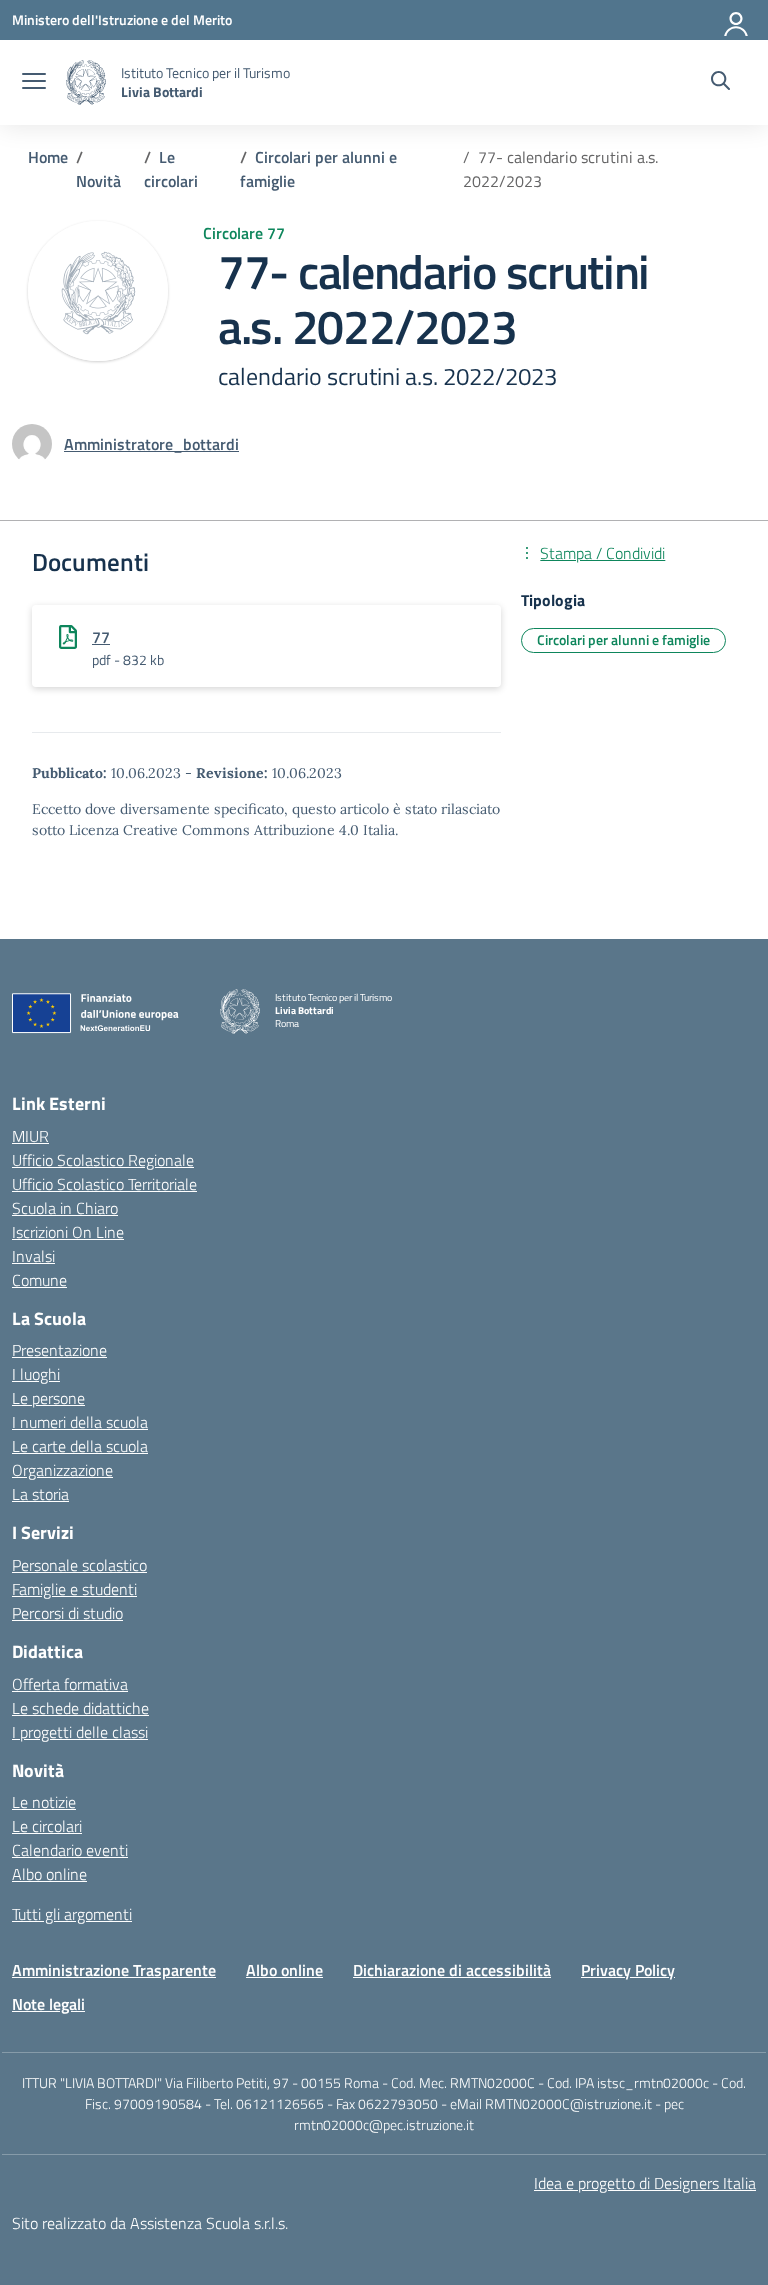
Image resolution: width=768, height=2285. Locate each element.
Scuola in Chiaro (65, 1208)
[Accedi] (737, 20)
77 (101, 637)
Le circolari (47, 1826)
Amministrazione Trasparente (114, 1970)
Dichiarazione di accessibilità (452, 1970)
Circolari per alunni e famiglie (623, 639)
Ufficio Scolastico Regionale (103, 1160)
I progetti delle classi (80, 1732)
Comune (39, 1280)
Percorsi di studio (67, 1613)
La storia (40, 1494)
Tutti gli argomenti (72, 1914)
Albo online (49, 1874)
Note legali (48, 2004)
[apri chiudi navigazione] (34, 83)
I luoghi (36, 1374)
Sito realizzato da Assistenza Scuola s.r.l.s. (150, 2223)
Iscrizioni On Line (68, 1232)
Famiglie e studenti (74, 1589)
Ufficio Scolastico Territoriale (104, 1184)
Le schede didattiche (80, 1708)
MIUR (30, 1136)
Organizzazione (62, 1470)
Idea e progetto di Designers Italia (645, 2183)
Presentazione (59, 1350)
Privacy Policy (628, 1970)
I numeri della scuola (80, 1422)
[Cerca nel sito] (720, 83)
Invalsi (33, 1256)
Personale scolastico (79, 1565)
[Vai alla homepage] (86, 82)
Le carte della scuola (80, 1446)
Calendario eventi (70, 1850)
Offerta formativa (70, 1684)
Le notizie (44, 1802)
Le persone (48, 1398)
